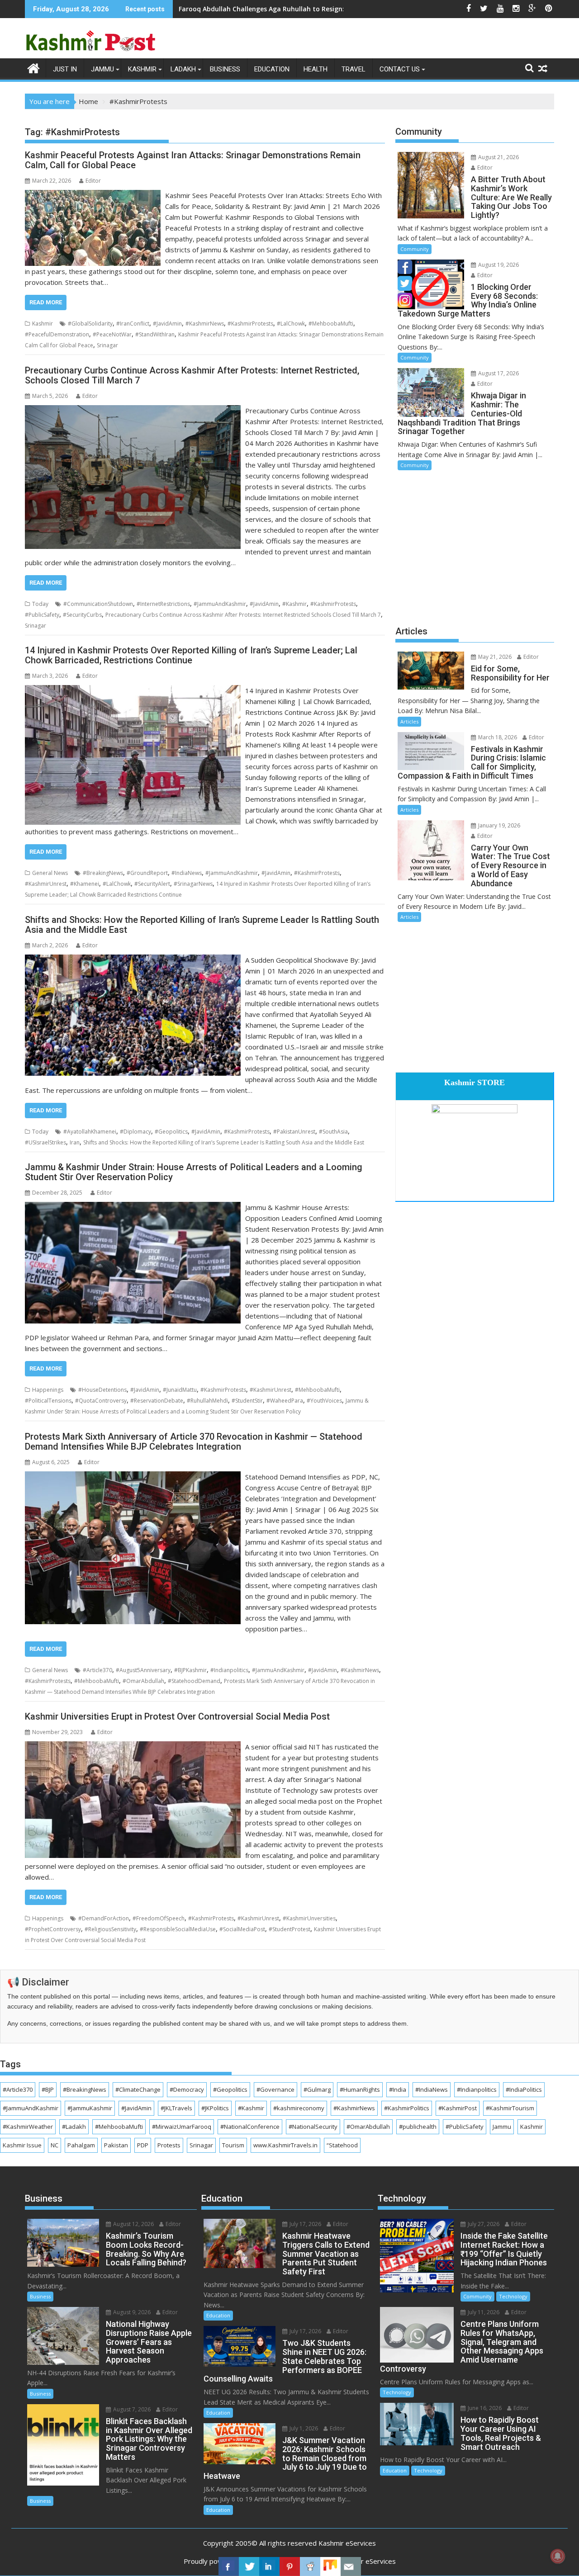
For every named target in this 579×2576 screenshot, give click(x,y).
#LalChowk (291, 324)
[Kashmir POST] (34, 67)
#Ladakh (74, 2127)
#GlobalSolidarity (90, 324)
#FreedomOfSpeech (159, 1918)
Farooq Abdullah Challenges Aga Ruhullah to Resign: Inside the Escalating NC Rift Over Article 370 (333, 9)
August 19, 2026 (498, 265)
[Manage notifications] (558, 2556)
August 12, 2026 (133, 2224)
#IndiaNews (187, 873)
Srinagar (107, 345)
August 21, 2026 (498, 157)
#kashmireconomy (299, 2108)
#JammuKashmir (90, 2108)
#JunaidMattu (180, 1390)
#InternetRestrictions (163, 604)
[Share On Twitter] (249, 2567)
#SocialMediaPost (242, 1929)
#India (398, 2089)
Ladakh (183, 69)
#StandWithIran (155, 334)
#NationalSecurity (313, 2127)
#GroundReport (147, 873)
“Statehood (342, 2145)
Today (40, 604)
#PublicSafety (42, 615)
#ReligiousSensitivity (110, 1929)
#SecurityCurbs (82, 615)
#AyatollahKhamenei (90, 1132)
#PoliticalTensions (48, 1401)
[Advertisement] (475, 547)
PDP (143, 2145)
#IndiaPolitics (524, 2089)
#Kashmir (294, 604)
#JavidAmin (167, 324)
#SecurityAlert (152, 884)
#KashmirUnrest (46, 884)
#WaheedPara (285, 1401)
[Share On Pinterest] (290, 2567)
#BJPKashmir (190, 1670)
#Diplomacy (135, 1132)
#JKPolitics (215, 2108)
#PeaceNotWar (112, 334)
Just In (65, 69)
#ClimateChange (138, 2089)
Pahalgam (81, 2145)
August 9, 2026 (131, 2312)
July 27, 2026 (483, 2224)
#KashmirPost (458, 2108)
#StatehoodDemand (194, 1681)
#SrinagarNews (193, 884)
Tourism (233, 2145)
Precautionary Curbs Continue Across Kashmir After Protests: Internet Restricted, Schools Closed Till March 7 (192, 375)
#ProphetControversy (53, 1929)
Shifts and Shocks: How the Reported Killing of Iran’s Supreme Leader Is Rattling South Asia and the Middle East (202, 925)
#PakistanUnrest (294, 1132)
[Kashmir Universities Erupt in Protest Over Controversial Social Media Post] (133, 1747)
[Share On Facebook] (229, 2567)
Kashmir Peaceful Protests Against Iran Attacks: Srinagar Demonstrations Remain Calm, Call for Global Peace (193, 160)
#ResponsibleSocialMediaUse (178, 1929)
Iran (75, 1142)
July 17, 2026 (305, 2224)
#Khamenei (85, 884)
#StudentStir (247, 1401)
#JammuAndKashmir (220, 604)
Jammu (102, 69)
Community (415, 249)
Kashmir (142, 69)
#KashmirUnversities (309, 1918)
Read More (46, 302)
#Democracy (187, 2089)
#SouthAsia (333, 1132)
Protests (169, 2145)
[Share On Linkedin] (269, 2567)
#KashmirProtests (250, 324)
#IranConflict (133, 324)
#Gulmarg (317, 2089)
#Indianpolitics (229, 1670)
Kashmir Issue (22, 2145)
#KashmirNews (205, 324)
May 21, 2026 (494, 657)
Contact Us (400, 69)
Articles (409, 721)
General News (50, 873)
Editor (93, 181)
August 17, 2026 (498, 373)
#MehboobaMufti (331, 324)
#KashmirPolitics (407, 2108)
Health (316, 69)
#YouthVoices (324, 1401)
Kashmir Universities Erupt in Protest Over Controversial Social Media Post (177, 1716)
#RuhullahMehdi (207, 1401)
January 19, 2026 (498, 825)
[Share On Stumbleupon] (330, 2567)
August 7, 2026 (131, 2409)
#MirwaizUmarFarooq (182, 2127)
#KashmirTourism (510, 2108)
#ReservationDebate (157, 1401)
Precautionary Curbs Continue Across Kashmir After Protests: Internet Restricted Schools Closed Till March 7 (243, 615)
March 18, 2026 (497, 737)
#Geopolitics (171, 1132)
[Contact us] (351, 2567)
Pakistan (116, 2145)
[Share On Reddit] (310, 2567)
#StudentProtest (289, 1929)
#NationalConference (250, 2127)
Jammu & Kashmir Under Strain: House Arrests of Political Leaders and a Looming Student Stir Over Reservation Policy (194, 1172)
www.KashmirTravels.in (285, 2145)
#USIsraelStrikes (45, 1142)
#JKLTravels (176, 2108)
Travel (354, 69)
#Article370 (97, 1670)
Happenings (48, 1390)
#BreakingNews (103, 873)
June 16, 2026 (484, 2408)
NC (55, 2145)
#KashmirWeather (28, 2127)
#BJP (48, 2089)
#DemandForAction (104, 1918)
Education (272, 69)
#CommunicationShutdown (98, 604)
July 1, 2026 (303, 2428)
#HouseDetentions (102, 1390)
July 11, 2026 (483, 2312)
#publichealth (418, 2127)
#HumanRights (360, 2089)
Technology (513, 2296)
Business (225, 69)
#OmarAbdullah (143, 1681)
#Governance (275, 2089)
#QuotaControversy (101, 1401)
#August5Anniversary (143, 1670)
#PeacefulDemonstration (57, 334)
